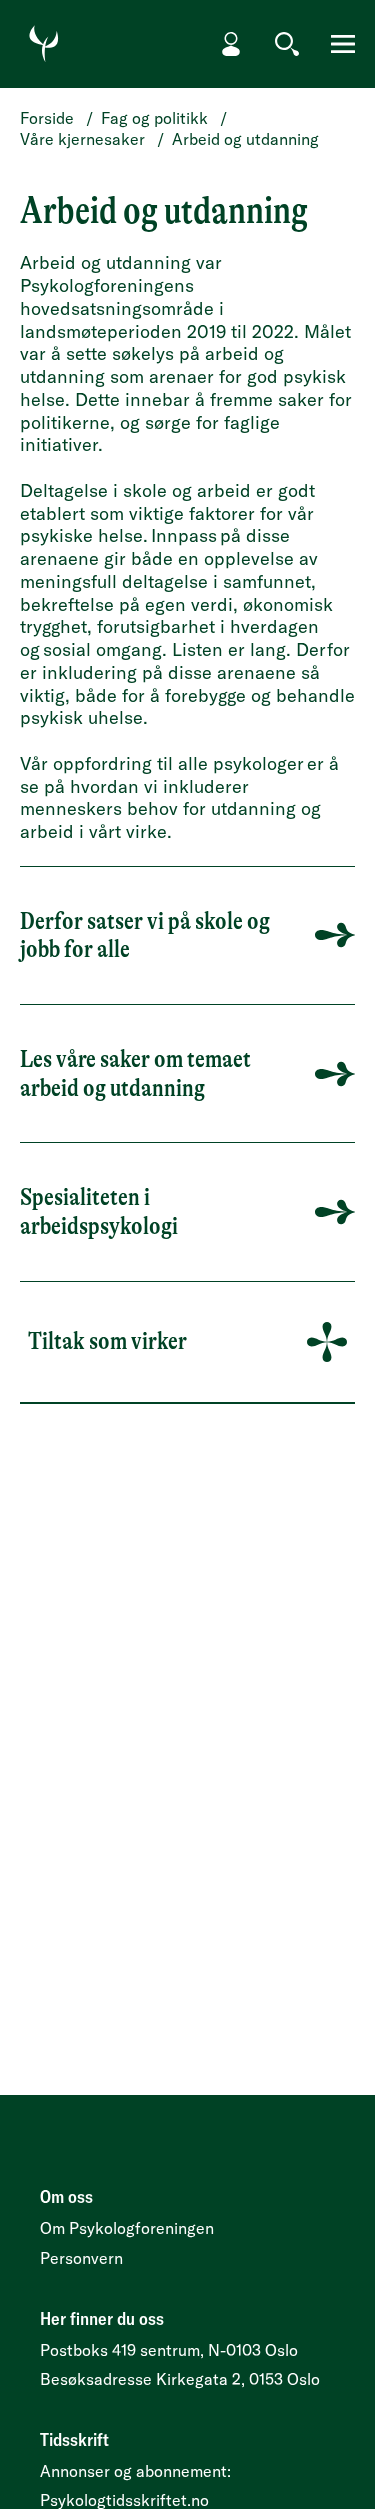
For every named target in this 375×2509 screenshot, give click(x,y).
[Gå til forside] (44, 44)
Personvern (81, 2258)
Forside (47, 118)
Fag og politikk (154, 118)
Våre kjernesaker (82, 139)
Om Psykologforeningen (127, 2228)
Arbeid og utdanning (245, 139)
